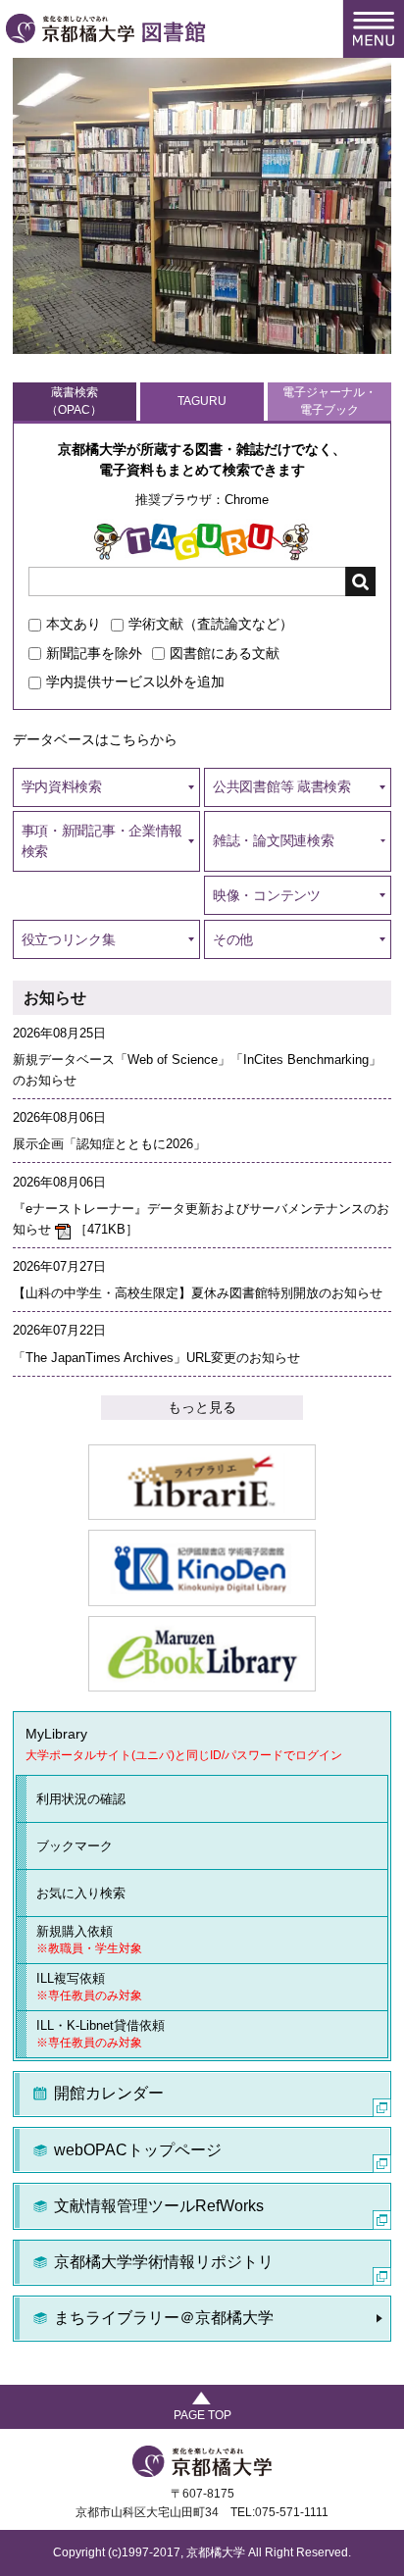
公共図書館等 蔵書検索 (282, 786)
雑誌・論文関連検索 (273, 840)
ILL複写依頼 (89, 1987)
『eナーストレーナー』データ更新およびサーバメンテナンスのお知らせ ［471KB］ (201, 1219)
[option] (202, 206)
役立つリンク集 (69, 939)
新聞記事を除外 (94, 653)
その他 (233, 939)
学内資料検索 (62, 786)
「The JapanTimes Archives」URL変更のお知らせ (156, 1358)
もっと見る (202, 1407)
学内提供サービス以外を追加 (135, 682)
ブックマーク (75, 1846)
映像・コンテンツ (267, 895)
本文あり (74, 624)
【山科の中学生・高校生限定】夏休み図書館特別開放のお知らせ (198, 1293)
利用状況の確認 (81, 1799)
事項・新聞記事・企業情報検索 (102, 841)
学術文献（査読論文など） (211, 624)
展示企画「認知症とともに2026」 (109, 1144)
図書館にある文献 (225, 653)
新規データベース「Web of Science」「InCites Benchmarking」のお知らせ (197, 1070)
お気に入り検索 (81, 1893)
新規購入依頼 (89, 1940)
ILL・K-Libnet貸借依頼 (101, 2034)
